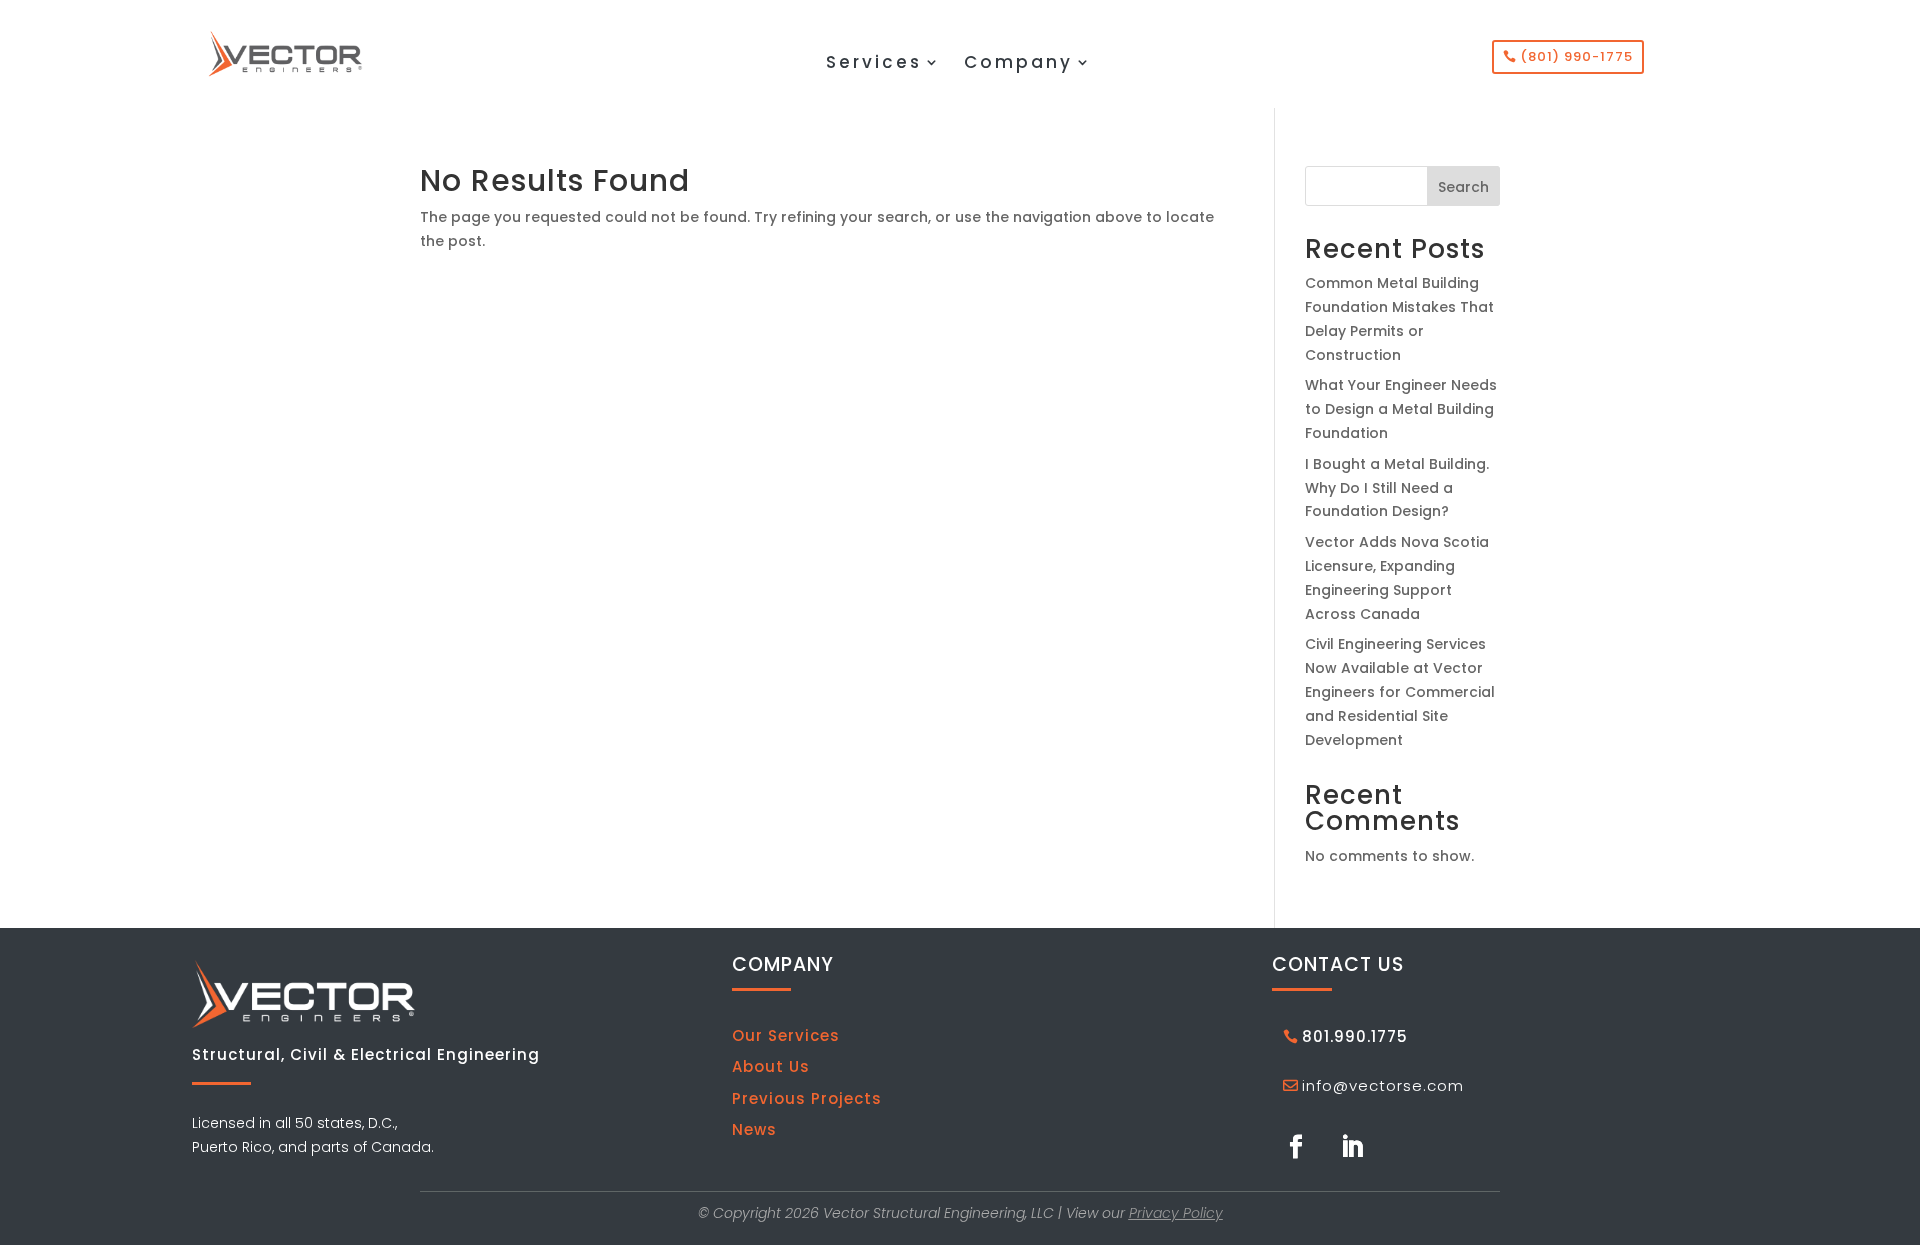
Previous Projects (807, 1098)
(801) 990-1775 (1576, 56)
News (754, 1129)
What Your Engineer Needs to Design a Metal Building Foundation (1401, 409)
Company (1018, 64)
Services (874, 64)
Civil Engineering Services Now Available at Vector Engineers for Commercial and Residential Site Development (1400, 691)
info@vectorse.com (1383, 1085)
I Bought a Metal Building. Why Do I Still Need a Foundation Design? (1397, 488)
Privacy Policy (1176, 1213)
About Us (771, 1066)
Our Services (786, 1035)
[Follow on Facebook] (1296, 1147)
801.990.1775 (1355, 1036)
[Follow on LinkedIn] (1352, 1147)
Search (1463, 187)
